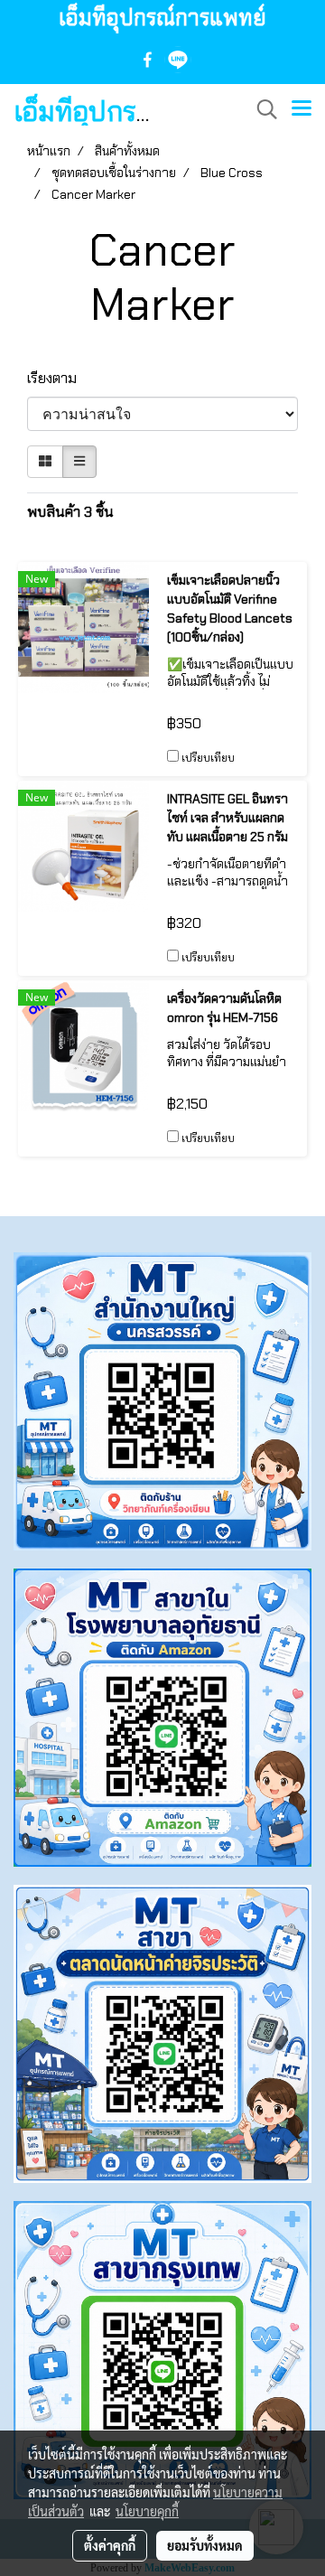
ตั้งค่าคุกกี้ (110, 2545)
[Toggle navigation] (302, 109)
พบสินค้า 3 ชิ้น (70, 512)
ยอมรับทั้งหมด (205, 2545)
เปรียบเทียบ (208, 758)
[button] (261, 109)
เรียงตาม (57, 378)
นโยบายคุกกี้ (147, 2511)
